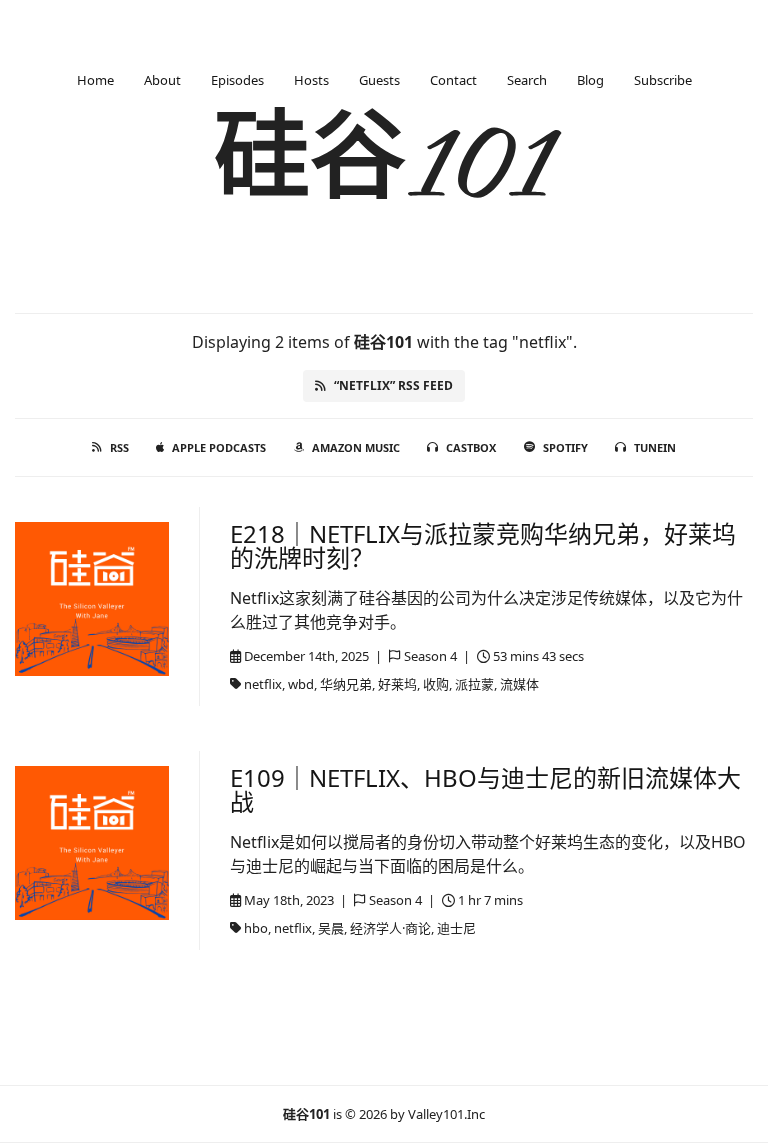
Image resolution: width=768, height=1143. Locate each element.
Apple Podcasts (219, 447)
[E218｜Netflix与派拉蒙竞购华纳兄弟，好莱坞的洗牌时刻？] (92, 599)
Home (95, 80)
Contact (453, 80)
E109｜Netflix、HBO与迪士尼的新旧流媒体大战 (485, 789)
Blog (590, 80)
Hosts (311, 80)
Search (527, 80)
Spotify (565, 447)
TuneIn (655, 447)
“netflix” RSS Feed (393, 385)
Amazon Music (356, 447)
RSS (119, 447)
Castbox (471, 447)
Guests (379, 80)
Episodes (237, 80)
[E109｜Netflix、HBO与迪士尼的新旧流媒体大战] (92, 843)
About (162, 80)
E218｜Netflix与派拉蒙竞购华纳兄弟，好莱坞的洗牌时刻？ (483, 545)
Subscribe (663, 80)
